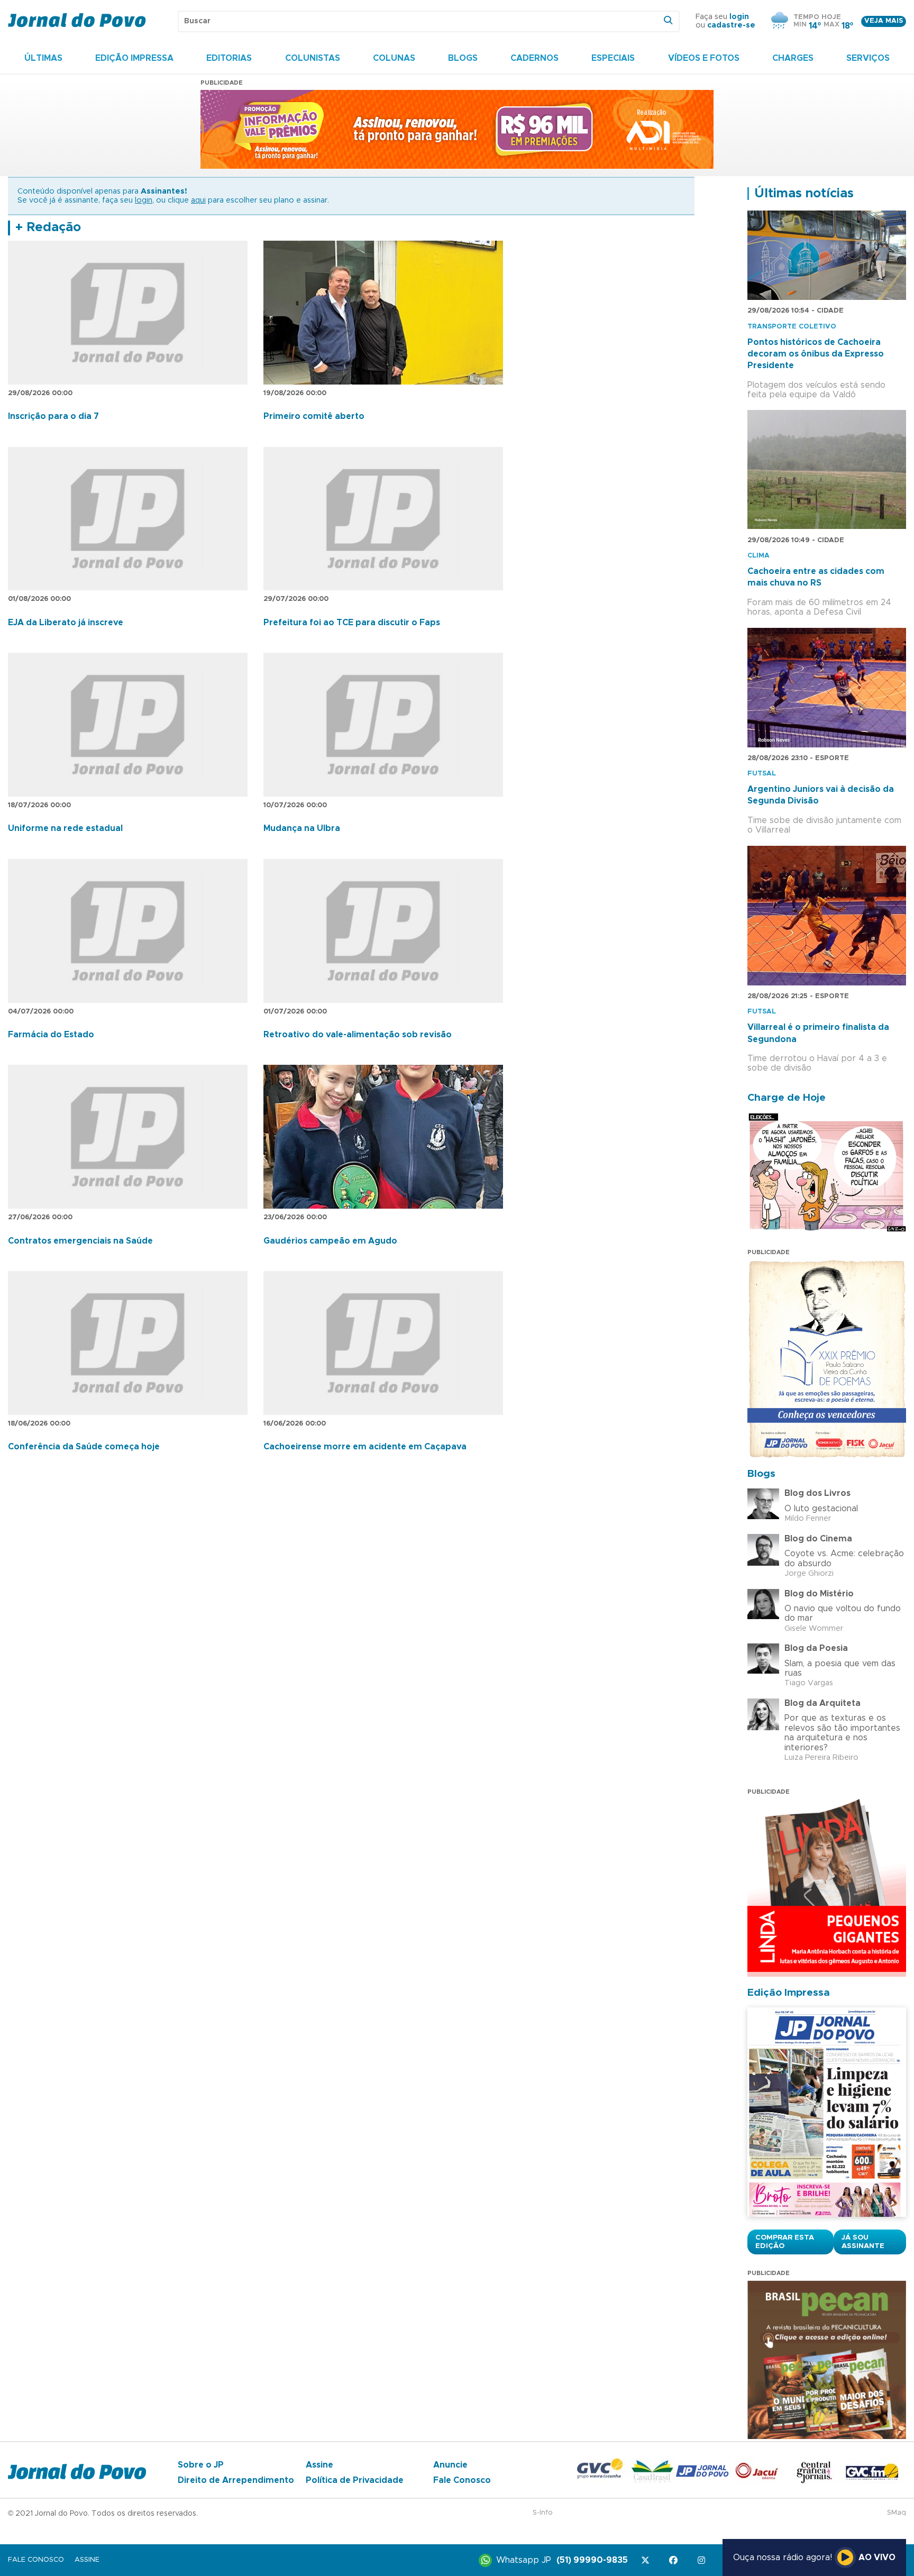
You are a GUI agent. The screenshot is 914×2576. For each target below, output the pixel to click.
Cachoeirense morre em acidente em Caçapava (365, 1447)
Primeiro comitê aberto (314, 416)
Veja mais (884, 21)
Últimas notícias (804, 194)
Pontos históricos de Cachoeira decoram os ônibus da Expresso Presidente (816, 354)
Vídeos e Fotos (704, 58)
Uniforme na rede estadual (65, 828)
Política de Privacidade (355, 2480)
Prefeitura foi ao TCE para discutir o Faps (352, 623)
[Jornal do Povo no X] (647, 2560)
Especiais (613, 58)
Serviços (868, 58)
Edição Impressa (134, 58)
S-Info (543, 2513)
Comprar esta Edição (785, 2242)
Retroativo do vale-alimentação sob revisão (358, 1035)
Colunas (394, 58)
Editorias (229, 58)
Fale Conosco (462, 2480)
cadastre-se (731, 25)
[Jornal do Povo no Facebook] (675, 2560)
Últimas (43, 58)
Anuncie (450, 2465)
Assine (319, 2465)
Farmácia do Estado (51, 1035)
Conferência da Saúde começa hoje (84, 1447)
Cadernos (534, 58)
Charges (793, 58)
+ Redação (48, 227)
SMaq (897, 2513)
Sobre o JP (201, 2465)
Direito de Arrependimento (236, 2480)
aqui (198, 200)
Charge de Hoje (787, 1098)
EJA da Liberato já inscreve (66, 623)
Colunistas (313, 58)
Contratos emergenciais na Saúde (80, 1241)
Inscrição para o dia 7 (53, 416)
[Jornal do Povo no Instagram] (703, 2560)
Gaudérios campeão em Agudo (330, 1241)
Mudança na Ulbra (302, 828)
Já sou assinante (863, 2242)
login (739, 17)
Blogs (463, 58)
